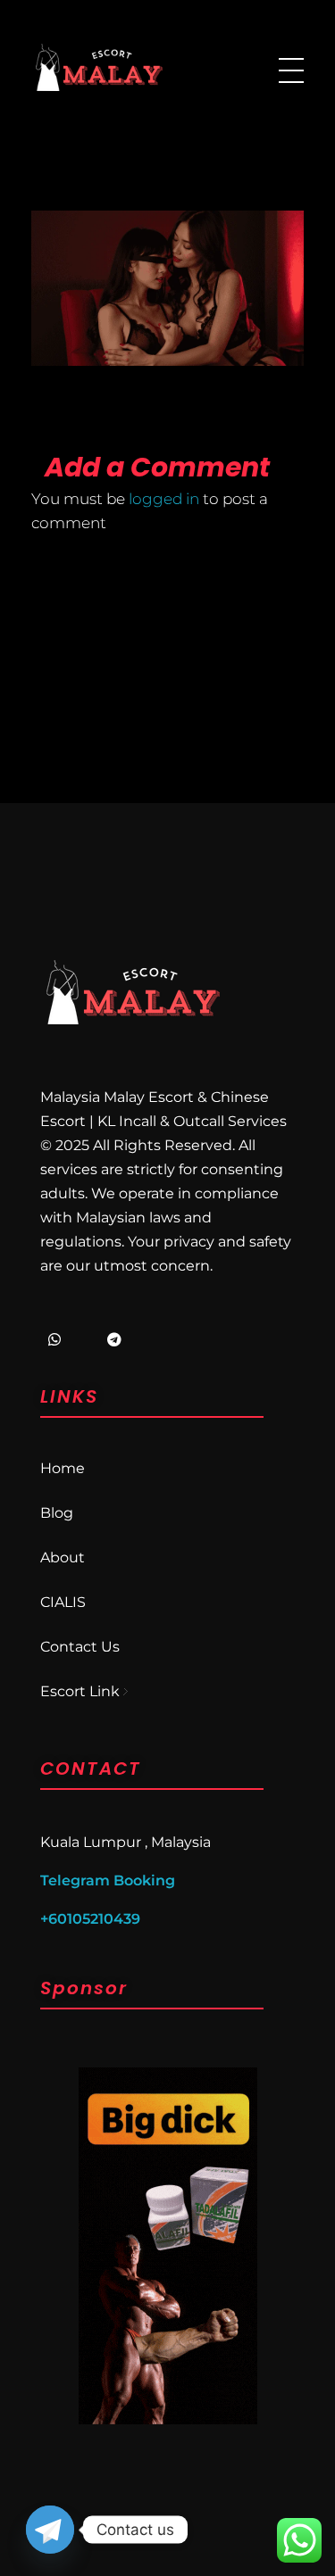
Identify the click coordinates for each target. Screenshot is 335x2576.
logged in (166, 499)
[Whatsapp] (54, 1339)
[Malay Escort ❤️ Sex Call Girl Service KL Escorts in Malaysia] (98, 67)
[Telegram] (114, 1339)
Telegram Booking (108, 1880)
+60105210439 (90, 1919)
